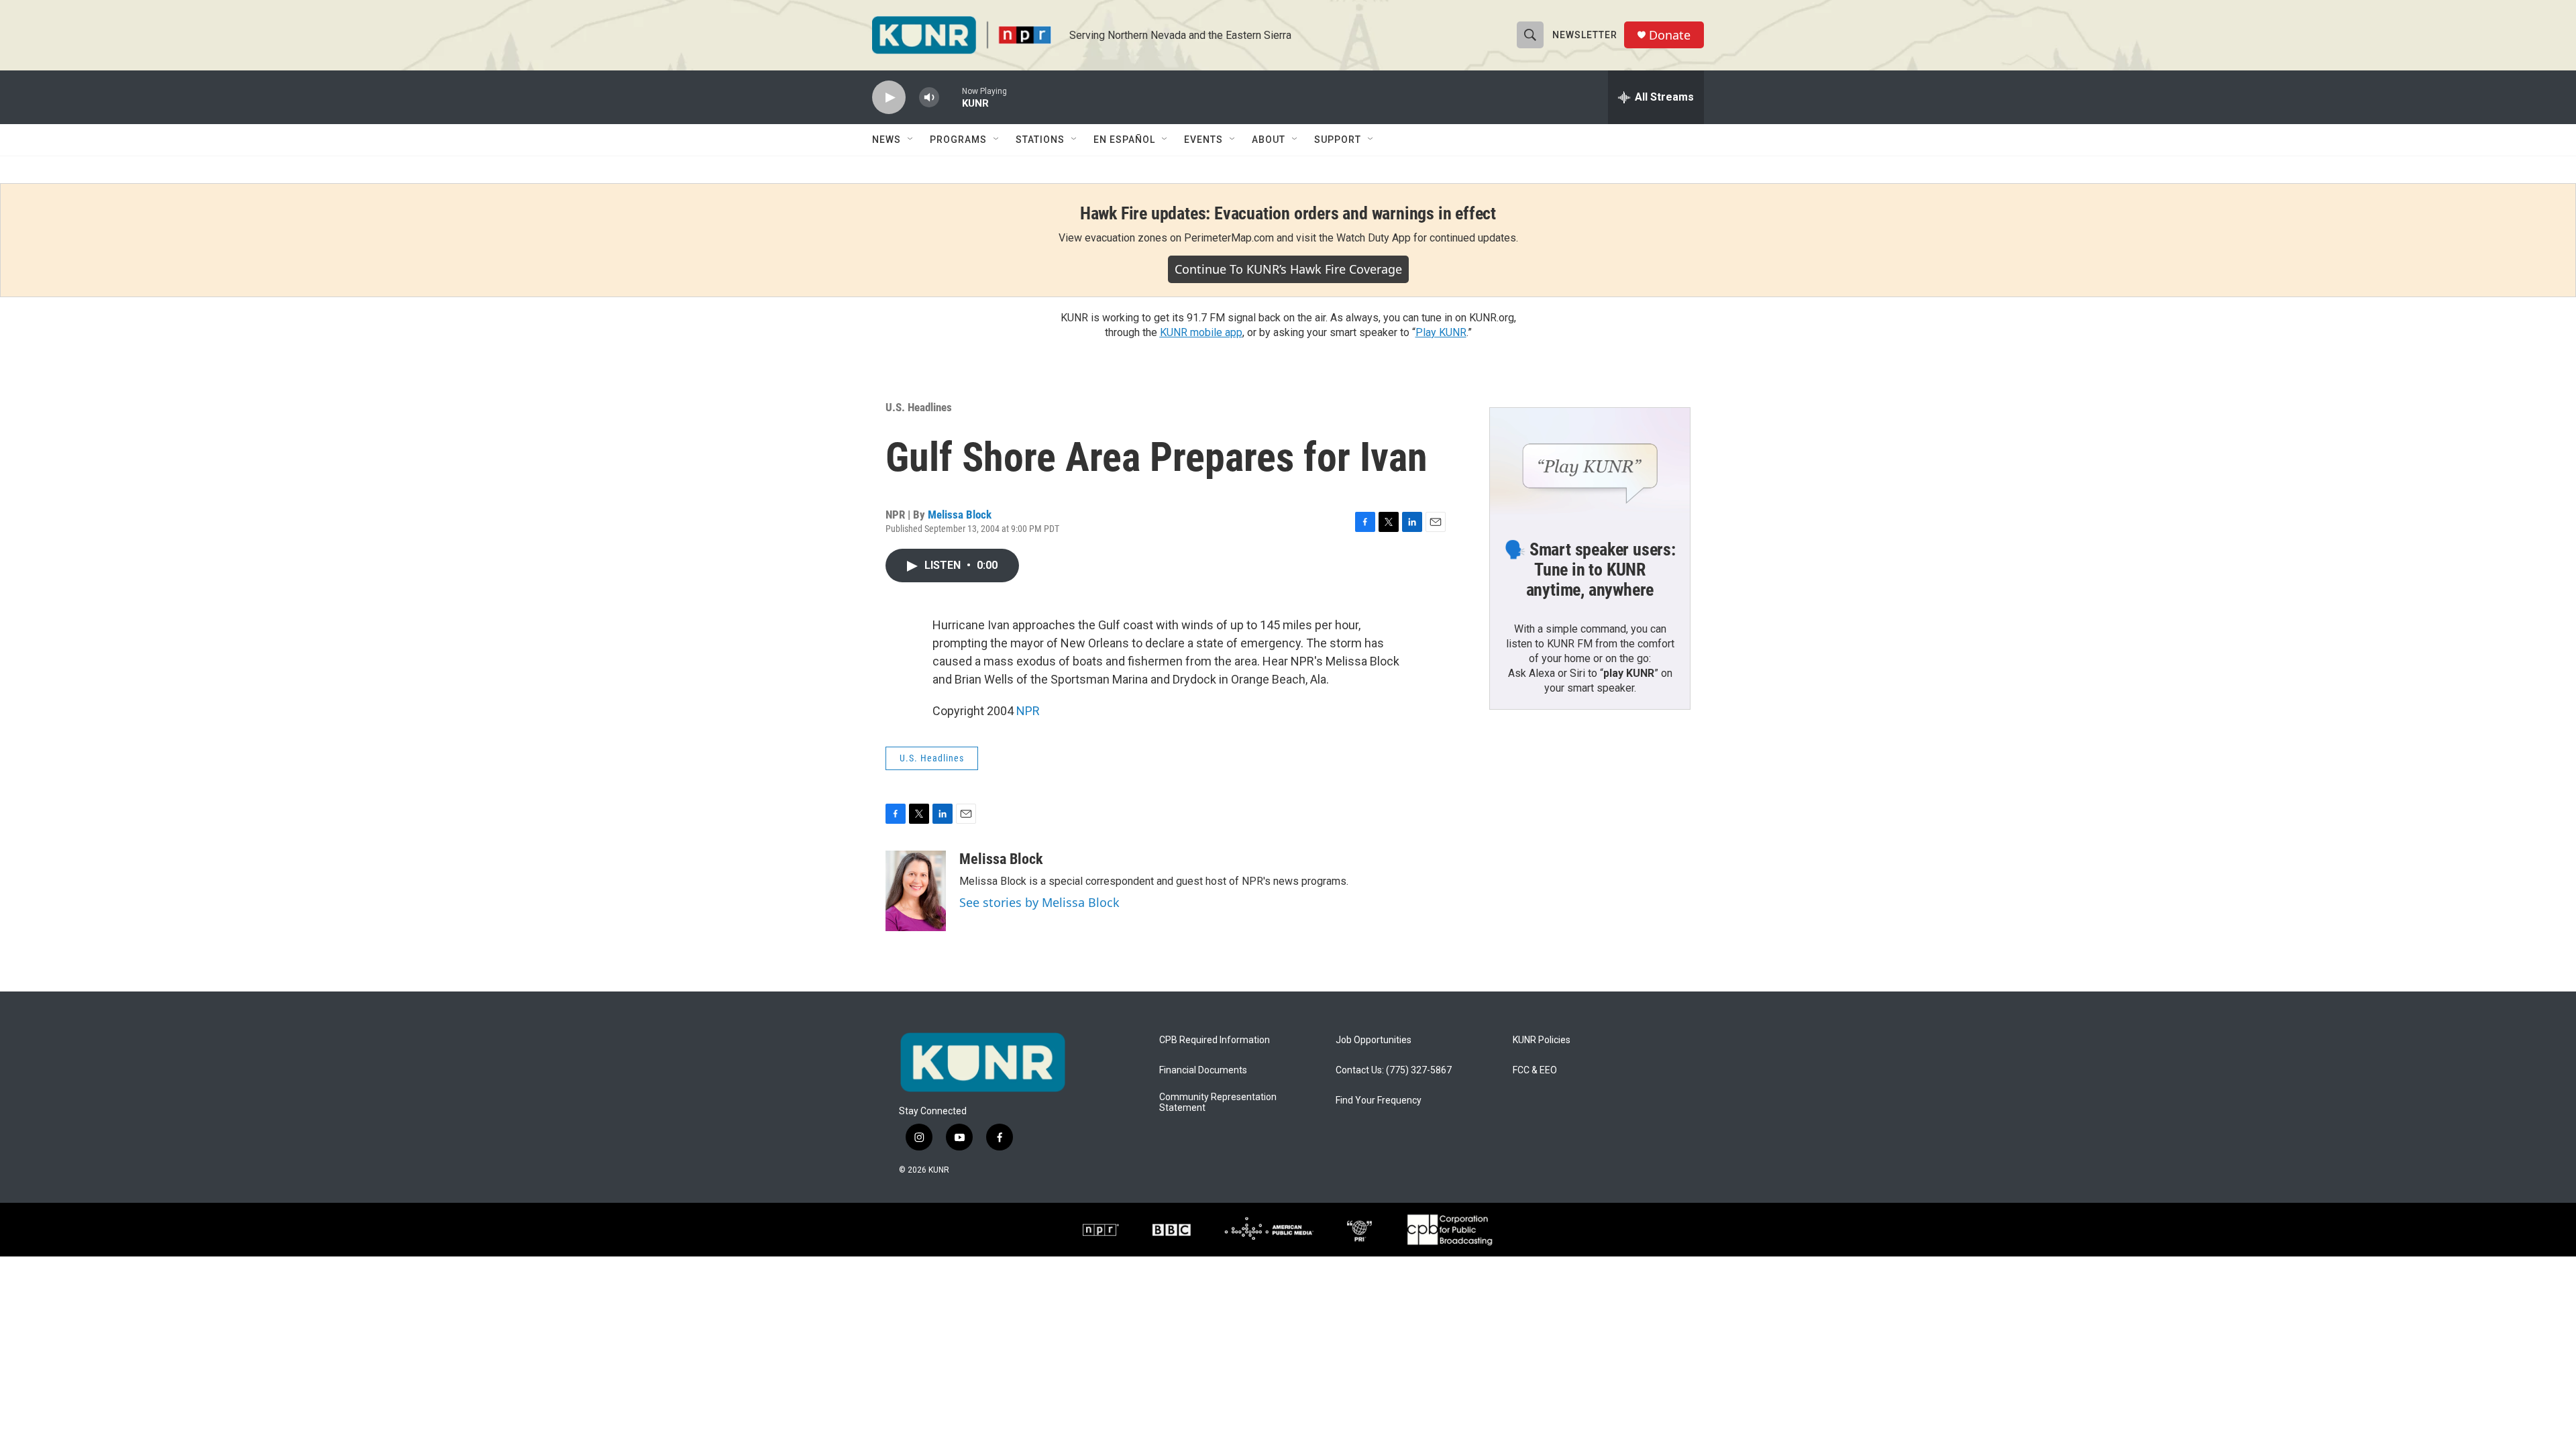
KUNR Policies (1542, 1040)
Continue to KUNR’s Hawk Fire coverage (1288, 269)
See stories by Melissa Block (1039, 902)
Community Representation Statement (1218, 1103)
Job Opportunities (1374, 1040)
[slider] (951, 97)
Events (1203, 140)
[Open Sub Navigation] (911, 140)
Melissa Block (960, 515)
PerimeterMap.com (1229, 238)
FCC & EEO (1535, 1070)
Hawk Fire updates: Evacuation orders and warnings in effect (1288, 213)
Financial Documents (1203, 1070)
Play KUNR (1441, 332)
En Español (1124, 140)
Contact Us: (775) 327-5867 (1394, 1070)
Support (1338, 140)
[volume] (929, 98)
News (887, 140)
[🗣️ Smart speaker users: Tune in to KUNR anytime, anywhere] (1590, 464)
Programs (958, 140)
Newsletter (1585, 35)
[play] (889, 98)
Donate (1670, 35)
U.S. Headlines (919, 407)
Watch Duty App (1374, 238)
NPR (1028, 711)
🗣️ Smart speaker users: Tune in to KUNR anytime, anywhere (1590, 570)
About (1269, 140)
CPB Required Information (1215, 1040)
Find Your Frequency (1379, 1101)
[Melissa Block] (916, 891)
